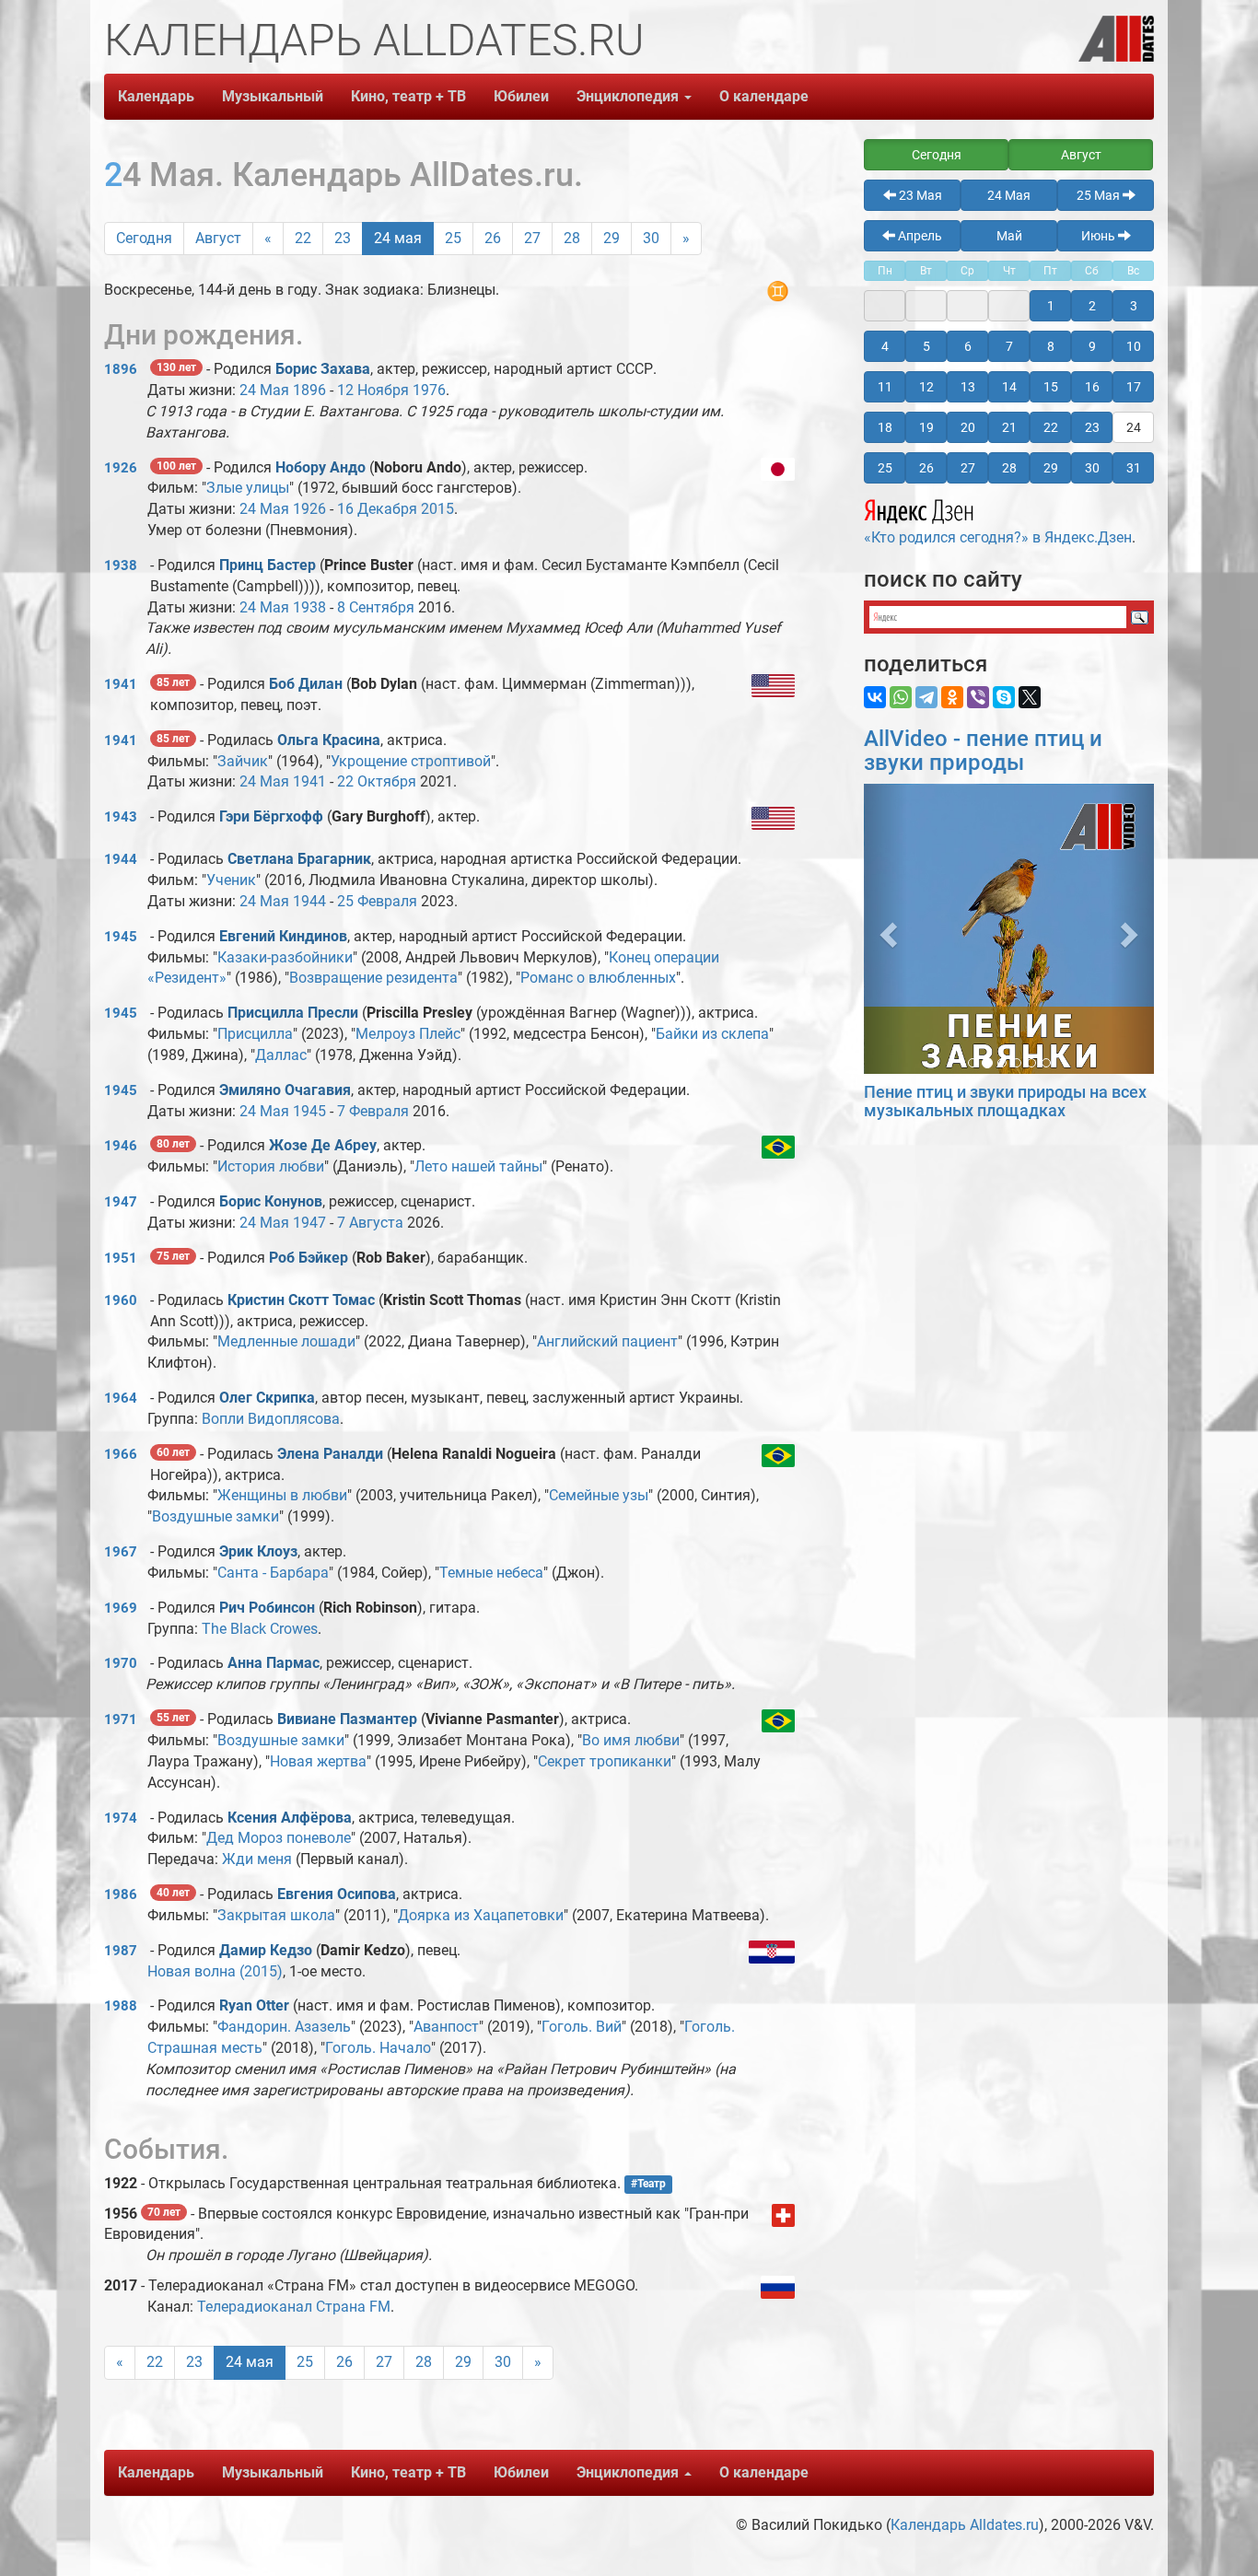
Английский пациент (607, 1341)
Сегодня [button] (937, 155)
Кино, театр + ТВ (408, 96)
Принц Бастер (268, 565)
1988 (121, 2006)
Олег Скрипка (267, 1398)
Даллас (281, 1055)
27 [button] (968, 468)
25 (453, 238)
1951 (121, 1258)
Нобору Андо (320, 467)
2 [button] (1092, 306)
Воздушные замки (215, 1516)
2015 (437, 509)
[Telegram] (926, 697)
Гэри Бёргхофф (271, 816)
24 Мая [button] (1009, 195)
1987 (121, 1951)
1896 (121, 369)
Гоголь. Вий (582, 2027)
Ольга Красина (329, 740)
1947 (121, 1202)
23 (343, 238)
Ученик (231, 880)
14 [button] (1009, 387)
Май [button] (1009, 236)
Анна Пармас (274, 1663)
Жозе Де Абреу (323, 1145)
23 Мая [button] (919, 195)
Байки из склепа (712, 1034)
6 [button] (968, 346)
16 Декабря (377, 509)
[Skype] (1004, 697)
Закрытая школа (276, 1915)
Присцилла (255, 1034)
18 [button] (885, 427)
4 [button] (885, 346)
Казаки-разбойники (285, 957)
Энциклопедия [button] (629, 96)
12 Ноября (373, 390)
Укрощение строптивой (411, 761)
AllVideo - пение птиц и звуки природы (983, 751)
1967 (121, 1552)
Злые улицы (248, 488)
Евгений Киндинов (283, 936)
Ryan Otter (254, 2005)
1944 (121, 859)
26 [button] (926, 468)
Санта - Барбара (273, 1573)
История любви (271, 1166)
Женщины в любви (282, 1495)
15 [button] (1051, 387)
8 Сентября (376, 607)
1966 (121, 1454)
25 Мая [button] (1100, 195)
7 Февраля (373, 1111)
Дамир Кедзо (266, 1950)
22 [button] (1051, 427)
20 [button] (968, 427)
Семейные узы (599, 1495)
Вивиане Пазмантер (347, 1719)
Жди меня (257, 1859)
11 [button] (885, 387)
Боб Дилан (306, 684)
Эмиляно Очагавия (285, 1090)
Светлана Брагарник (299, 859)
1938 (121, 565)
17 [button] (1134, 387)
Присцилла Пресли (293, 1013)
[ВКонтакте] (875, 697)
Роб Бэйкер (309, 1258)
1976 (429, 390)
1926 (121, 468)
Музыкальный (273, 96)
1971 (121, 1719)
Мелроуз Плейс (408, 1034)
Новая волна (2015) (215, 1971)
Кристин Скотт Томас (301, 1300)
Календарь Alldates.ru (965, 2525)
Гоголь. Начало (378, 2048)
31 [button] (1134, 468)
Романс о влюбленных (598, 978)
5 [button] (926, 346)
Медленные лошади (286, 1341)
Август (218, 238)
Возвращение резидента (373, 978)
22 (303, 238)
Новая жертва (318, 1761)
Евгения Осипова (337, 1894)
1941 (121, 684)
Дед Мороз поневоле (279, 1838)
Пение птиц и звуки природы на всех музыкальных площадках (1005, 1101)
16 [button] (1092, 387)
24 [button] (1134, 427)
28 (572, 238)
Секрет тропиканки (605, 1761)
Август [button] (1081, 155)
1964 (121, 1398)
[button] (885, 929)
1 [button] (1051, 306)
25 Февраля (377, 901)
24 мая (398, 238)
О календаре (764, 96)
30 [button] (1092, 468)
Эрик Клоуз (258, 1551)
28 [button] (1009, 468)
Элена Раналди (330, 1454)
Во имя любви (631, 1740)
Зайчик (243, 761)
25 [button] (885, 468)
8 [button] (1051, 346)
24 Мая (264, 390)
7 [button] (1009, 346)
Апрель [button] (919, 236)
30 (651, 238)
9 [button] (1092, 346)
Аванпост (446, 2027)
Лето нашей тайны (478, 1166)
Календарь (156, 96)
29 (612, 238)
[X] (1030, 697)
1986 (121, 1894)
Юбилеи (521, 96)
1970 (121, 1663)
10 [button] (1134, 346)
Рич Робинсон (267, 1608)
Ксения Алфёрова (290, 1818)
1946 (121, 1146)
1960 (121, 1300)
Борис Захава (323, 369)
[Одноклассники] (952, 697)
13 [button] (968, 387)
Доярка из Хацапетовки (481, 1915)
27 (532, 238)
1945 (121, 937)
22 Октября (377, 781)
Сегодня (144, 238)
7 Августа (370, 1223)
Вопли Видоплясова (271, 1419)
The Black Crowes (260, 1629)
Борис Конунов (271, 1201)
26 (493, 238)
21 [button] (1009, 427)
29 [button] (1051, 468)
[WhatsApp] (901, 697)
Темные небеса (491, 1573)
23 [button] (1092, 427)
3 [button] (1134, 306)
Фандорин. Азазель (284, 2027)
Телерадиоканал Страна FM (294, 2307)
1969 (121, 1608)
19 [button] (926, 427)
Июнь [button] (1100, 236)
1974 (121, 1818)
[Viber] (978, 697)
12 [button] (926, 387)
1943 (121, 817)
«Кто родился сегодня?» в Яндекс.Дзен (998, 537)
